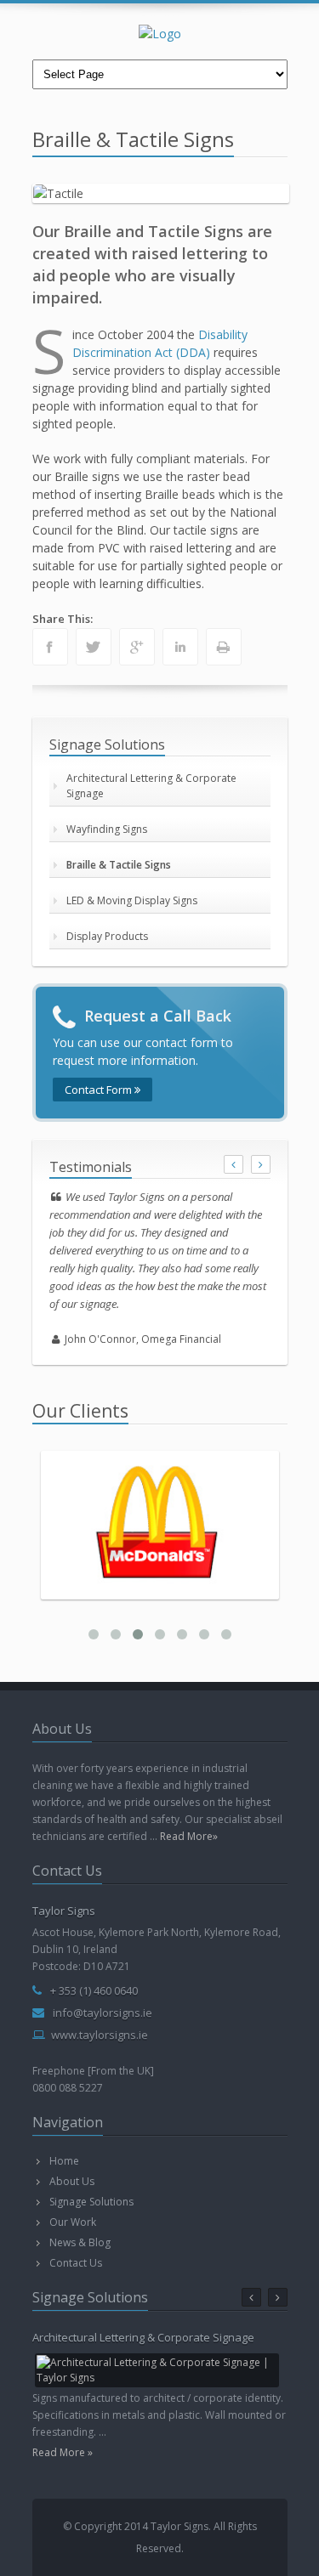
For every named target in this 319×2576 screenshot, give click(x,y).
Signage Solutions (91, 2202)
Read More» (189, 1836)
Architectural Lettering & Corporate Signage (151, 786)
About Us (72, 2181)
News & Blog (80, 2242)
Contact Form (100, 1090)
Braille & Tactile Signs (119, 865)
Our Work (73, 2222)
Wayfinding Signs (107, 829)
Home (64, 2161)
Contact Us (76, 2263)
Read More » (63, 2452)
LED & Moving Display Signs (132, 900)
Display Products (107, 936)
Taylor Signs (64, 1911)
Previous (50, 190)
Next (271, 190)
